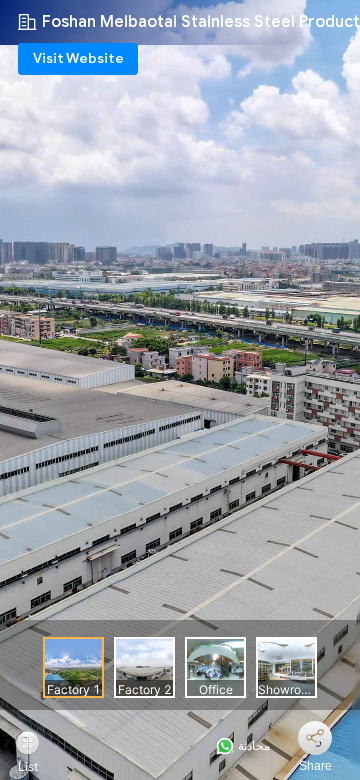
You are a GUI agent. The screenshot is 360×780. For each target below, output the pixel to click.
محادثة (252, 746)
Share (315, 766)
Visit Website (78, 58)
